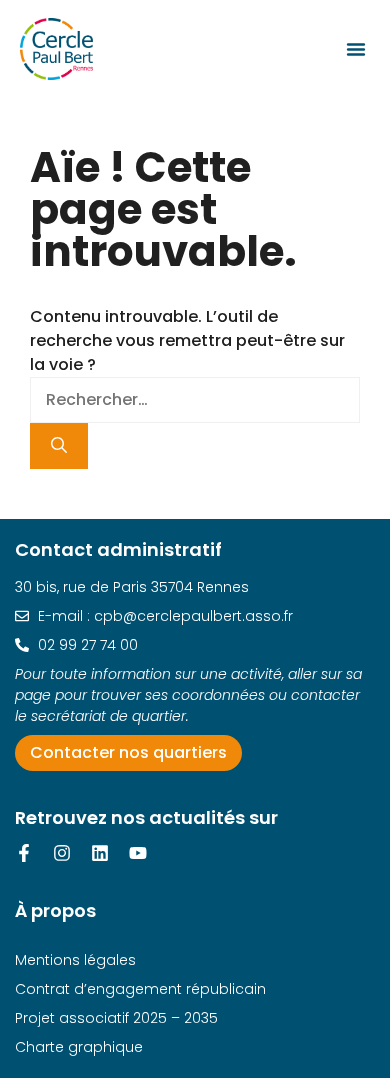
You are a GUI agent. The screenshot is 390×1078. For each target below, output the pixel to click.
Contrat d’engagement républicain (140, 989)
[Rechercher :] (195, 399)
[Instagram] (62, 853)
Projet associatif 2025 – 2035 (116, 1018)
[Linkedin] (100, 853)
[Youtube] (138, 853)
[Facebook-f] (24, 853)
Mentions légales (75, 960)
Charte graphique (79, 1047)
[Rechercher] (59, 446)
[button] (356, 49)
